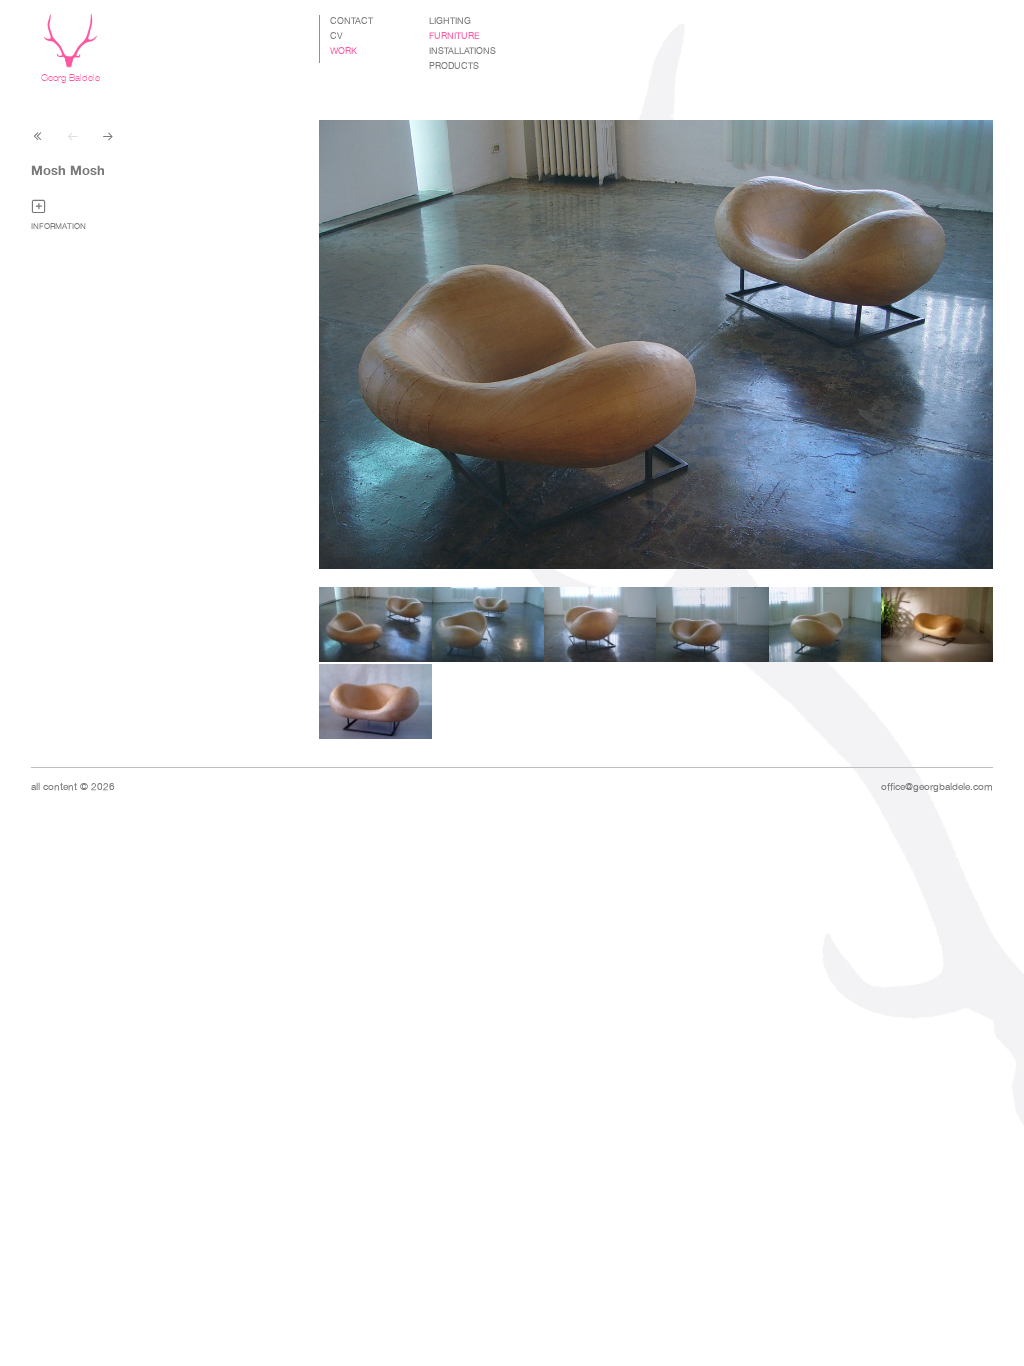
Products (454, 66)
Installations (462, 51)
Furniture (454, 36)
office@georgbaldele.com (937, 786)
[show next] (108, 135)
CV (336, 36)
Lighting (450, 21)
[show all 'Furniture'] (38, 135)
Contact (351, 21)
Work (343, 51)
